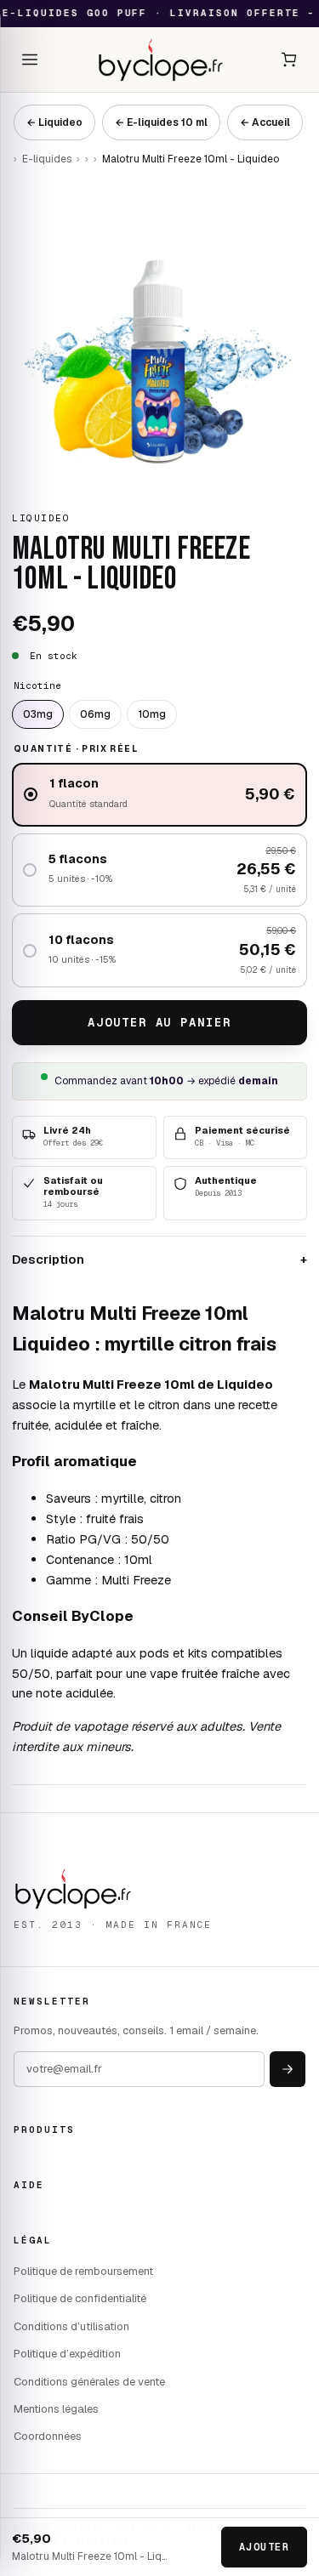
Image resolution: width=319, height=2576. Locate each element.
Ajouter (264, 2547)
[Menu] (30, 60)
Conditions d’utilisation (71, 2326)
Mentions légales (56, 2409)
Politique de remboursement (83, 2271)
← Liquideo (54, 122)
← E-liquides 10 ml (161, 122)
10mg (152, 714)
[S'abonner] (288, 2069)
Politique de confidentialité (80, 2298)
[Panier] (289, 60)
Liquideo (41, 518)
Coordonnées (48, 2436)
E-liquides (47, 159)
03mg (38, 714)
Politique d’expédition (67, 2354)
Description (159, 1259)
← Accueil (265, 122)
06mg (95, 714)
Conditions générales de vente (89, 2382)
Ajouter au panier (159, 1022)
